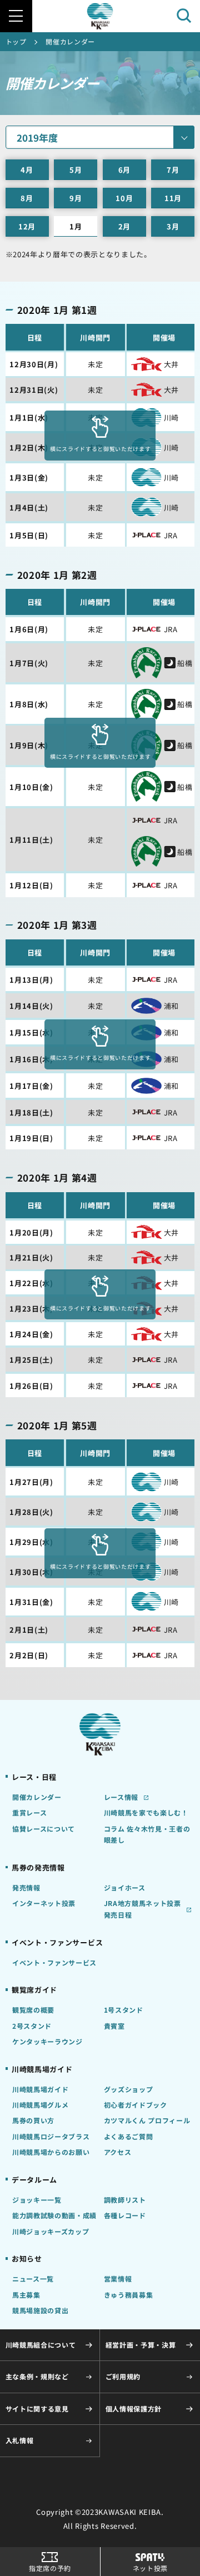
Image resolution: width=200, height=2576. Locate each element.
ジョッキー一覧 (37, 2200)
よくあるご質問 (129, 2137)
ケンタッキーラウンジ (47, 2042)
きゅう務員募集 (129, 2295)
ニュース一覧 (33, 2279)
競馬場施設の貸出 (40, 2310)
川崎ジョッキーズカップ (51, 2232)
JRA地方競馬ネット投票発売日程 (142, 1909)
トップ (16, 42)
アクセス (118, 2152)
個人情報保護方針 (134, 2409)
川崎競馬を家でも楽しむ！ (146, 1813)
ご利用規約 (123, 2377)
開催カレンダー (37, 1797)
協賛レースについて (44, 1829)
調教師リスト (125, 2200)
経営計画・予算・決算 (141, 2345)
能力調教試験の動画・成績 (54, 2215)
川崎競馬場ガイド (40, 2089)
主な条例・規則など (37, 2377)
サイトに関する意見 (37, 2409)
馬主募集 (26, 2295)
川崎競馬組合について (41, 2345)
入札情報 (20, 2440)
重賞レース (29, 1813)
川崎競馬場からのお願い (51, 2152)
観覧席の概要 (33, 2010)
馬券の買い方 (33, 2120)
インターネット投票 (44, 1903)
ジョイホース (125, 1888)
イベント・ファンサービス (54, 1963)
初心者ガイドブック (136, 2105)
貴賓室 (114, 2026)
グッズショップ (129, 2089)
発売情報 (26, 1888)
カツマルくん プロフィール (147, 2120)
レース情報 (121, 1797)
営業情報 (118, 2279)
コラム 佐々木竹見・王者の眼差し (147, 1835)
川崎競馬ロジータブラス (51, 2137)
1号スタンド (124, 2010)
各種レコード (125, 2215)
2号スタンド (32, 2026)
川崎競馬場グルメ (40, 2105)
